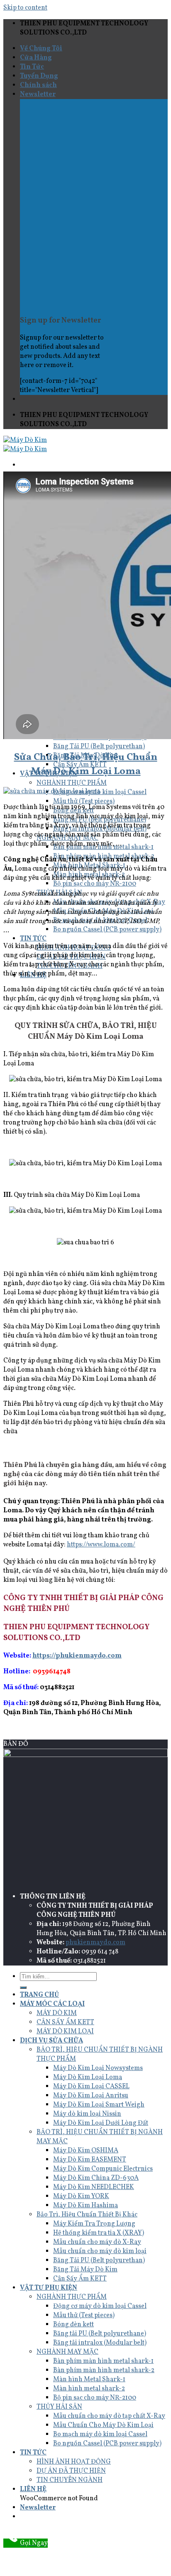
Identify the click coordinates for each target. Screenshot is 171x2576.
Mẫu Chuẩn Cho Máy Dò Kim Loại (103, 2425)
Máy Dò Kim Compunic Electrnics (103, 2169)
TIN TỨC (33, 939)
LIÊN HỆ (33, 2489)
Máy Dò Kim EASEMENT (90, 2160)
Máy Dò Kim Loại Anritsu (91, 2096)
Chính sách (38, 85)
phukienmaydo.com (95, 1943)
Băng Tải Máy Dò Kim (85, 2270)
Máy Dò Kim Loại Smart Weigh (99, 2105)
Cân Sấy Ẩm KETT (80, 2279)
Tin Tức (32, 67)
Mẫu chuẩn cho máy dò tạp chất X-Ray (109, 2416)
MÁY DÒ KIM (57, 2013)
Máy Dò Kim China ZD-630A (96, 2178)
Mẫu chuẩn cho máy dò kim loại (100, 2251)
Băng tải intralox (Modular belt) (100, 2343)
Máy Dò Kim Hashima (85, 2206)
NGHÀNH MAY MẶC (67, 2352)
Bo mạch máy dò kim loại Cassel (100, 2435)
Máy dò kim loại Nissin (87, 2114)
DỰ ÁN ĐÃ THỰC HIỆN (71, 2471)
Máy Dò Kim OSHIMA (86, 2151)
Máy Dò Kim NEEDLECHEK (94, 2187)
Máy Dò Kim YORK (81, 2196)
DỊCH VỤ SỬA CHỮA (51, 2041)
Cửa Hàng (36, 58)
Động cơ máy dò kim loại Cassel (100, 2306)
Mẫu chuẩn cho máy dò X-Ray (97, 2242)
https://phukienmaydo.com (77, 1656)
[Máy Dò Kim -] (25, 445)
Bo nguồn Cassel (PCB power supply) (107, 930)
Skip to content (25, 8)
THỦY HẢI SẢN (59, 2407)
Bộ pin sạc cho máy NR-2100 (95, 884)
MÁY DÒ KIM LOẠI (65, 2032)
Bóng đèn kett (73, 2325)
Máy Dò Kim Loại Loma (88, 2077)
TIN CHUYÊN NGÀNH (70, 2480)
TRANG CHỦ (39, 1995)
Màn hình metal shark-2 (89, 2389)
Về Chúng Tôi (41, 49)
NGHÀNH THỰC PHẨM (72, 783)
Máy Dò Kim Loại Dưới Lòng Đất (101, 2123)
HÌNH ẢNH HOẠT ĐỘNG (74, 2462)
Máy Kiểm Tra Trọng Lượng (94, 2224)
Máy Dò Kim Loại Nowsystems (98, 2068)
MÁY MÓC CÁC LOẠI (52, 2004)
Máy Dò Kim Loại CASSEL (91, 2087)
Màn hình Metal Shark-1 (89, 2380)
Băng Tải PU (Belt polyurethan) (99, 747)
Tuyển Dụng (39, 76)
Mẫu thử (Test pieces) (84, 802)
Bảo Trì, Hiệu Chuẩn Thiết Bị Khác (87, 2215)
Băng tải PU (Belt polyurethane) (100, 2334)
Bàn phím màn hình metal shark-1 (103, 2361)
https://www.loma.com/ (101, 1545)
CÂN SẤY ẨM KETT (65, 2023)
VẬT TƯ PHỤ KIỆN (49, 2288)
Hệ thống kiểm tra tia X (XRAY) (99, 2233)
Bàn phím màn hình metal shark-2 (104, 2370)
